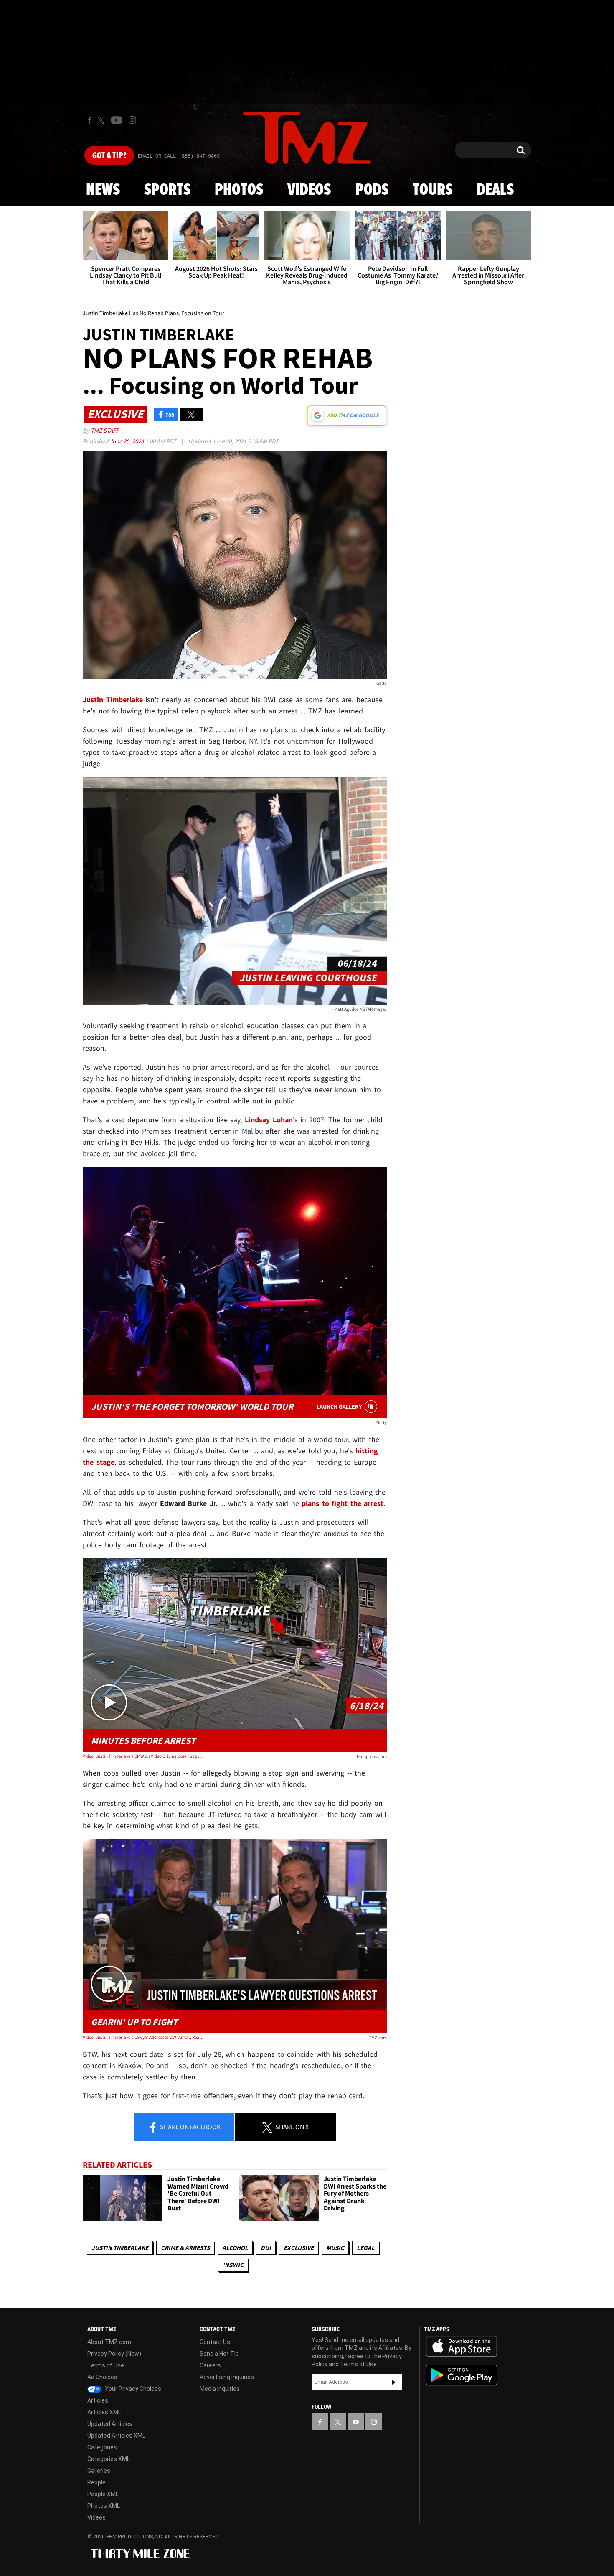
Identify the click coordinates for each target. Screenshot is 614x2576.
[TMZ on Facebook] (90, 120)
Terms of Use (106, 2365)
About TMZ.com (109, 2342)
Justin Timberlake (120, 2248)
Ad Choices (102, 2377)
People (96, 2482)
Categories (102, 2447)
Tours (433, 190)
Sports (167, 190)
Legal (366, 2248)
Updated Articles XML (116, 2436)
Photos (239, 190)
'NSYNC (233, 2265)
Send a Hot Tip (219, 2354)
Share (190, 2127)
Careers (210, 2365)
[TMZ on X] (102, 120)
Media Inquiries (220, 2389)
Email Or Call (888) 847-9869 (179, 156)
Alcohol (235, 2248)
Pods (372, 190)
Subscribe (394, 2382)
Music (335, 2248)
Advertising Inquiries (227, 2377)
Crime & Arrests (185, 2248)
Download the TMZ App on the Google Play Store (462, 2375)
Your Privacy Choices (132, 2389)
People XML (103, 2494)
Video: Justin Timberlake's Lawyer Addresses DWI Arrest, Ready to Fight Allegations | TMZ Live (143, 2037)
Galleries (99, 2471)
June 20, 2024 (127, 441)
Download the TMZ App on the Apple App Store (462, 2347)
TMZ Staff (105, 430)
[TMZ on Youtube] (117, 120)
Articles (98, 2400)
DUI (266, 2248)
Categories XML (109, 2459)
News (103, 190)
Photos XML (104, 2506)
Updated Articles (110, 2424)
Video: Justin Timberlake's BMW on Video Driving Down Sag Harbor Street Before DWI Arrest (143, 1756)
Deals (495, 190)
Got (109, 156)
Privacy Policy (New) (114, 2354)
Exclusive (299, 2248)
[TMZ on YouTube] (356, 2422)
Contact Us (215, 2342)
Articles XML (104, 2412)
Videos (309, 190)
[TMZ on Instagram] (132, 120)
